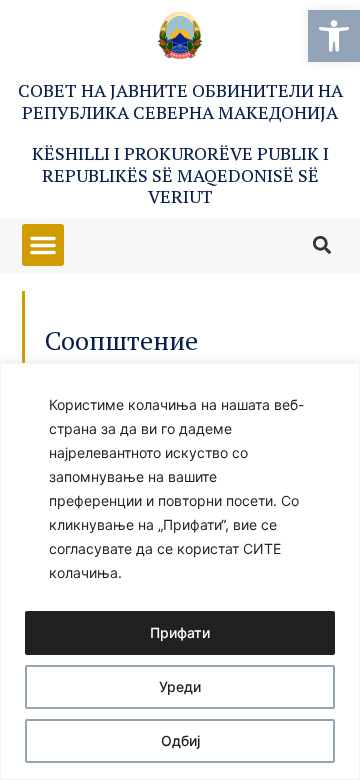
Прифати (180, 632)
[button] (334, 36)
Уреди (180, 686)
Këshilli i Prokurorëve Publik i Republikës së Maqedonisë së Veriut (180, 174)
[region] (180, 571)
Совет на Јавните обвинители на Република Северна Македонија (180, 101)
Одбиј (180, 740)
